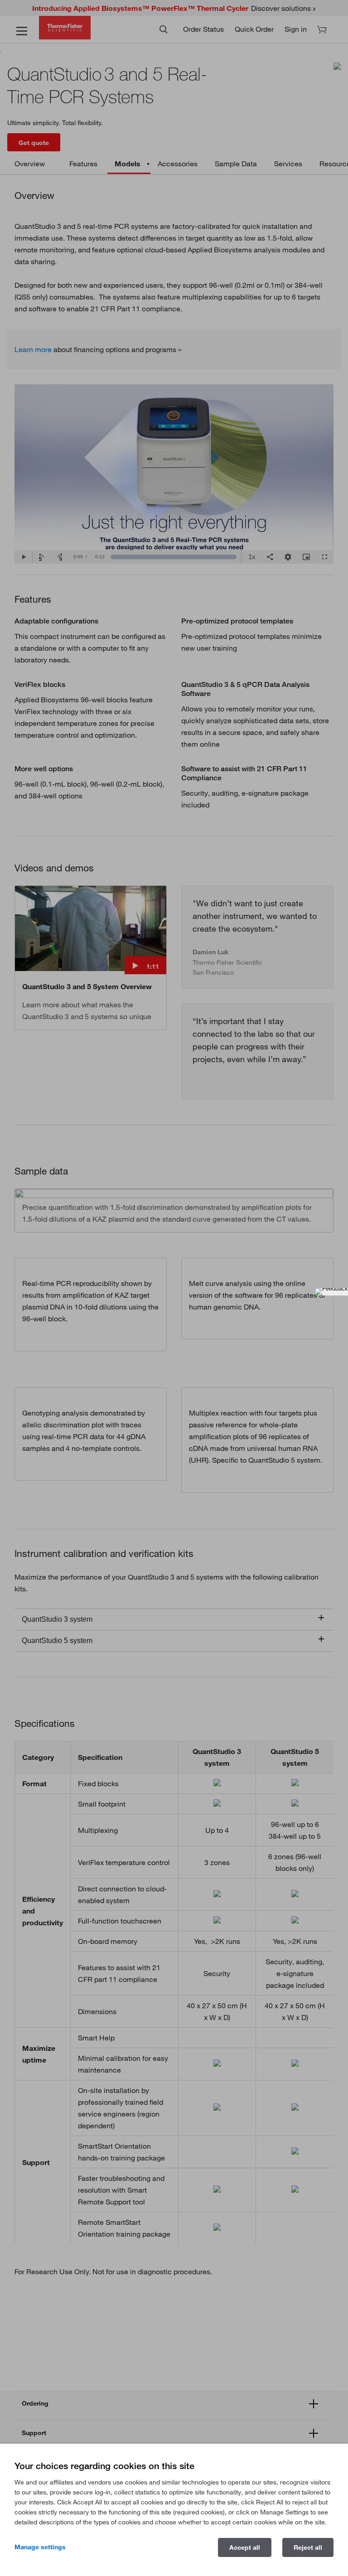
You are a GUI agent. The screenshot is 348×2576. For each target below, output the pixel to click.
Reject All (308, 2547)
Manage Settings (40, 2547)
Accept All (245, 2547)
